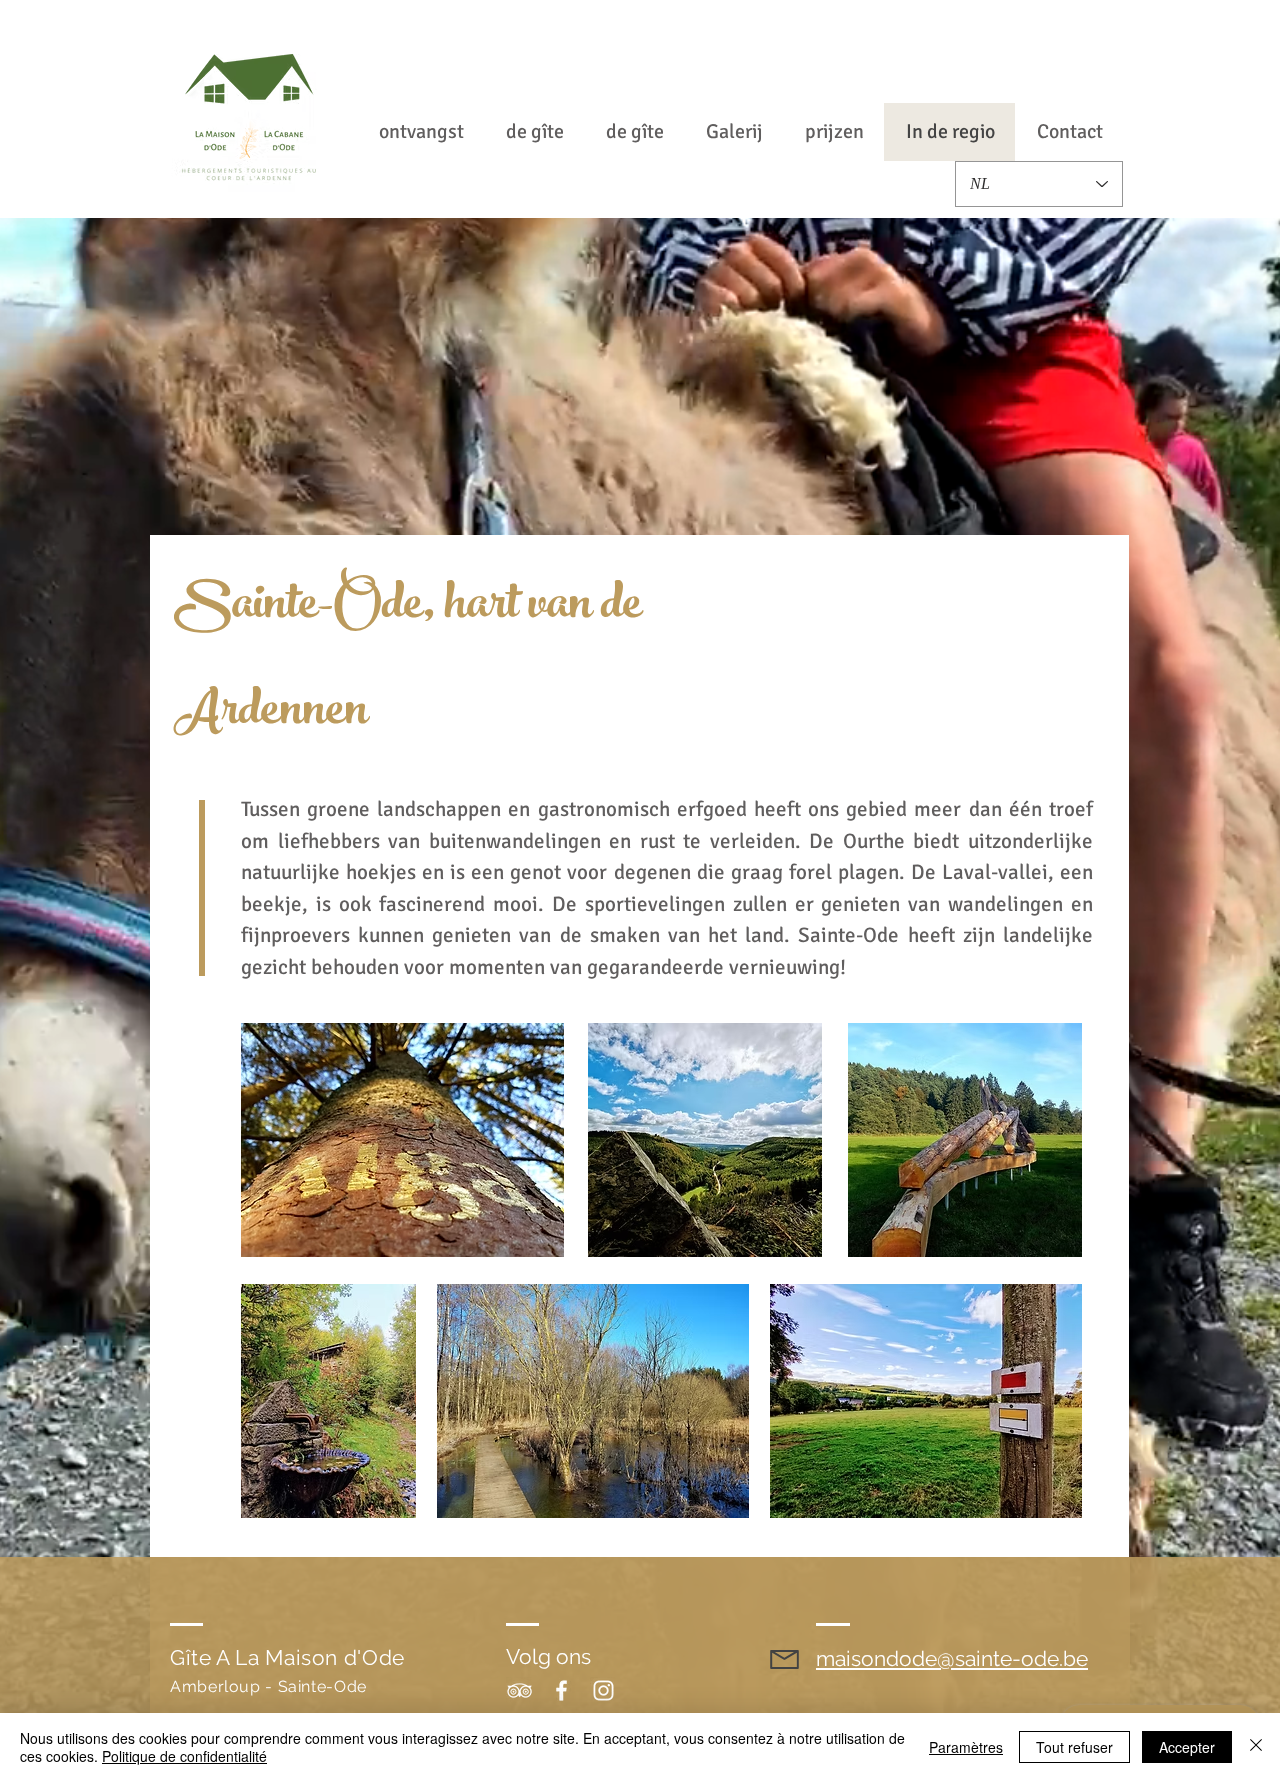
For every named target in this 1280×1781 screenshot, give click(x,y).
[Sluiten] (1256, 1747)
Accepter (1187, 1747)
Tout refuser (1074, 1747)
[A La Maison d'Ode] (519, 1690)
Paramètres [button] (966, 1747)
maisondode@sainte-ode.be (952, 1658)
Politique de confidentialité (184, 1756)
